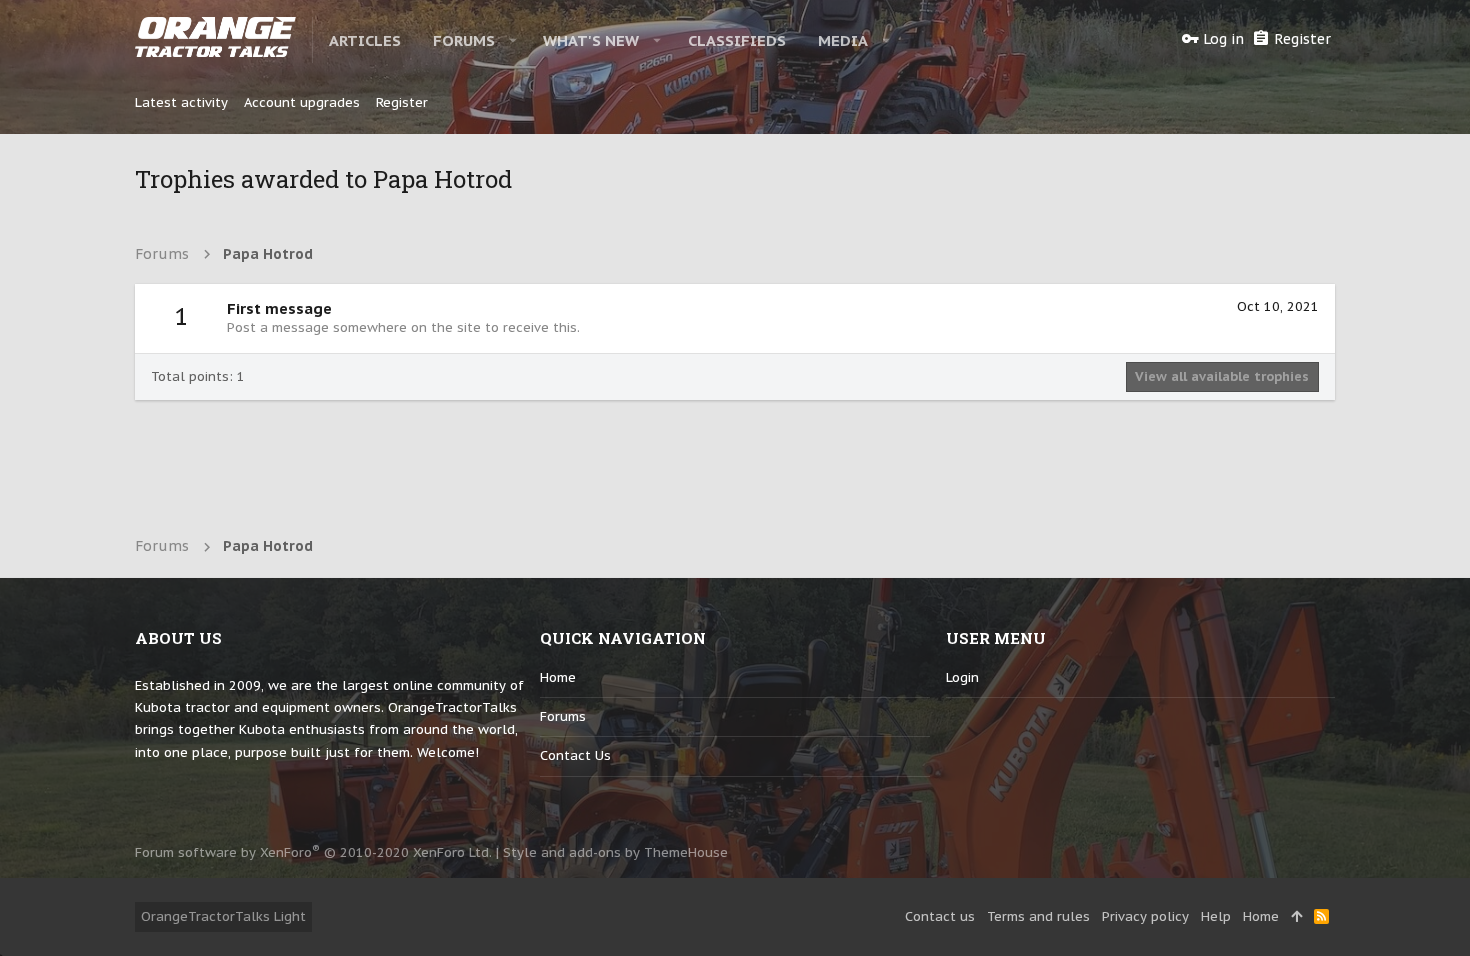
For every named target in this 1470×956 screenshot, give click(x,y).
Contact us (575, 755)
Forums (563, 716)
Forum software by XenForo (313, 852)
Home (558, 677)
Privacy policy (1145, 916)
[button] (513, 40)
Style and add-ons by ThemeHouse (615, 852)
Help (1216, 916)
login (962, 677)
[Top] (1296, 917)
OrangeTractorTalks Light (223, 916)
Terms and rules (1038, 916)
